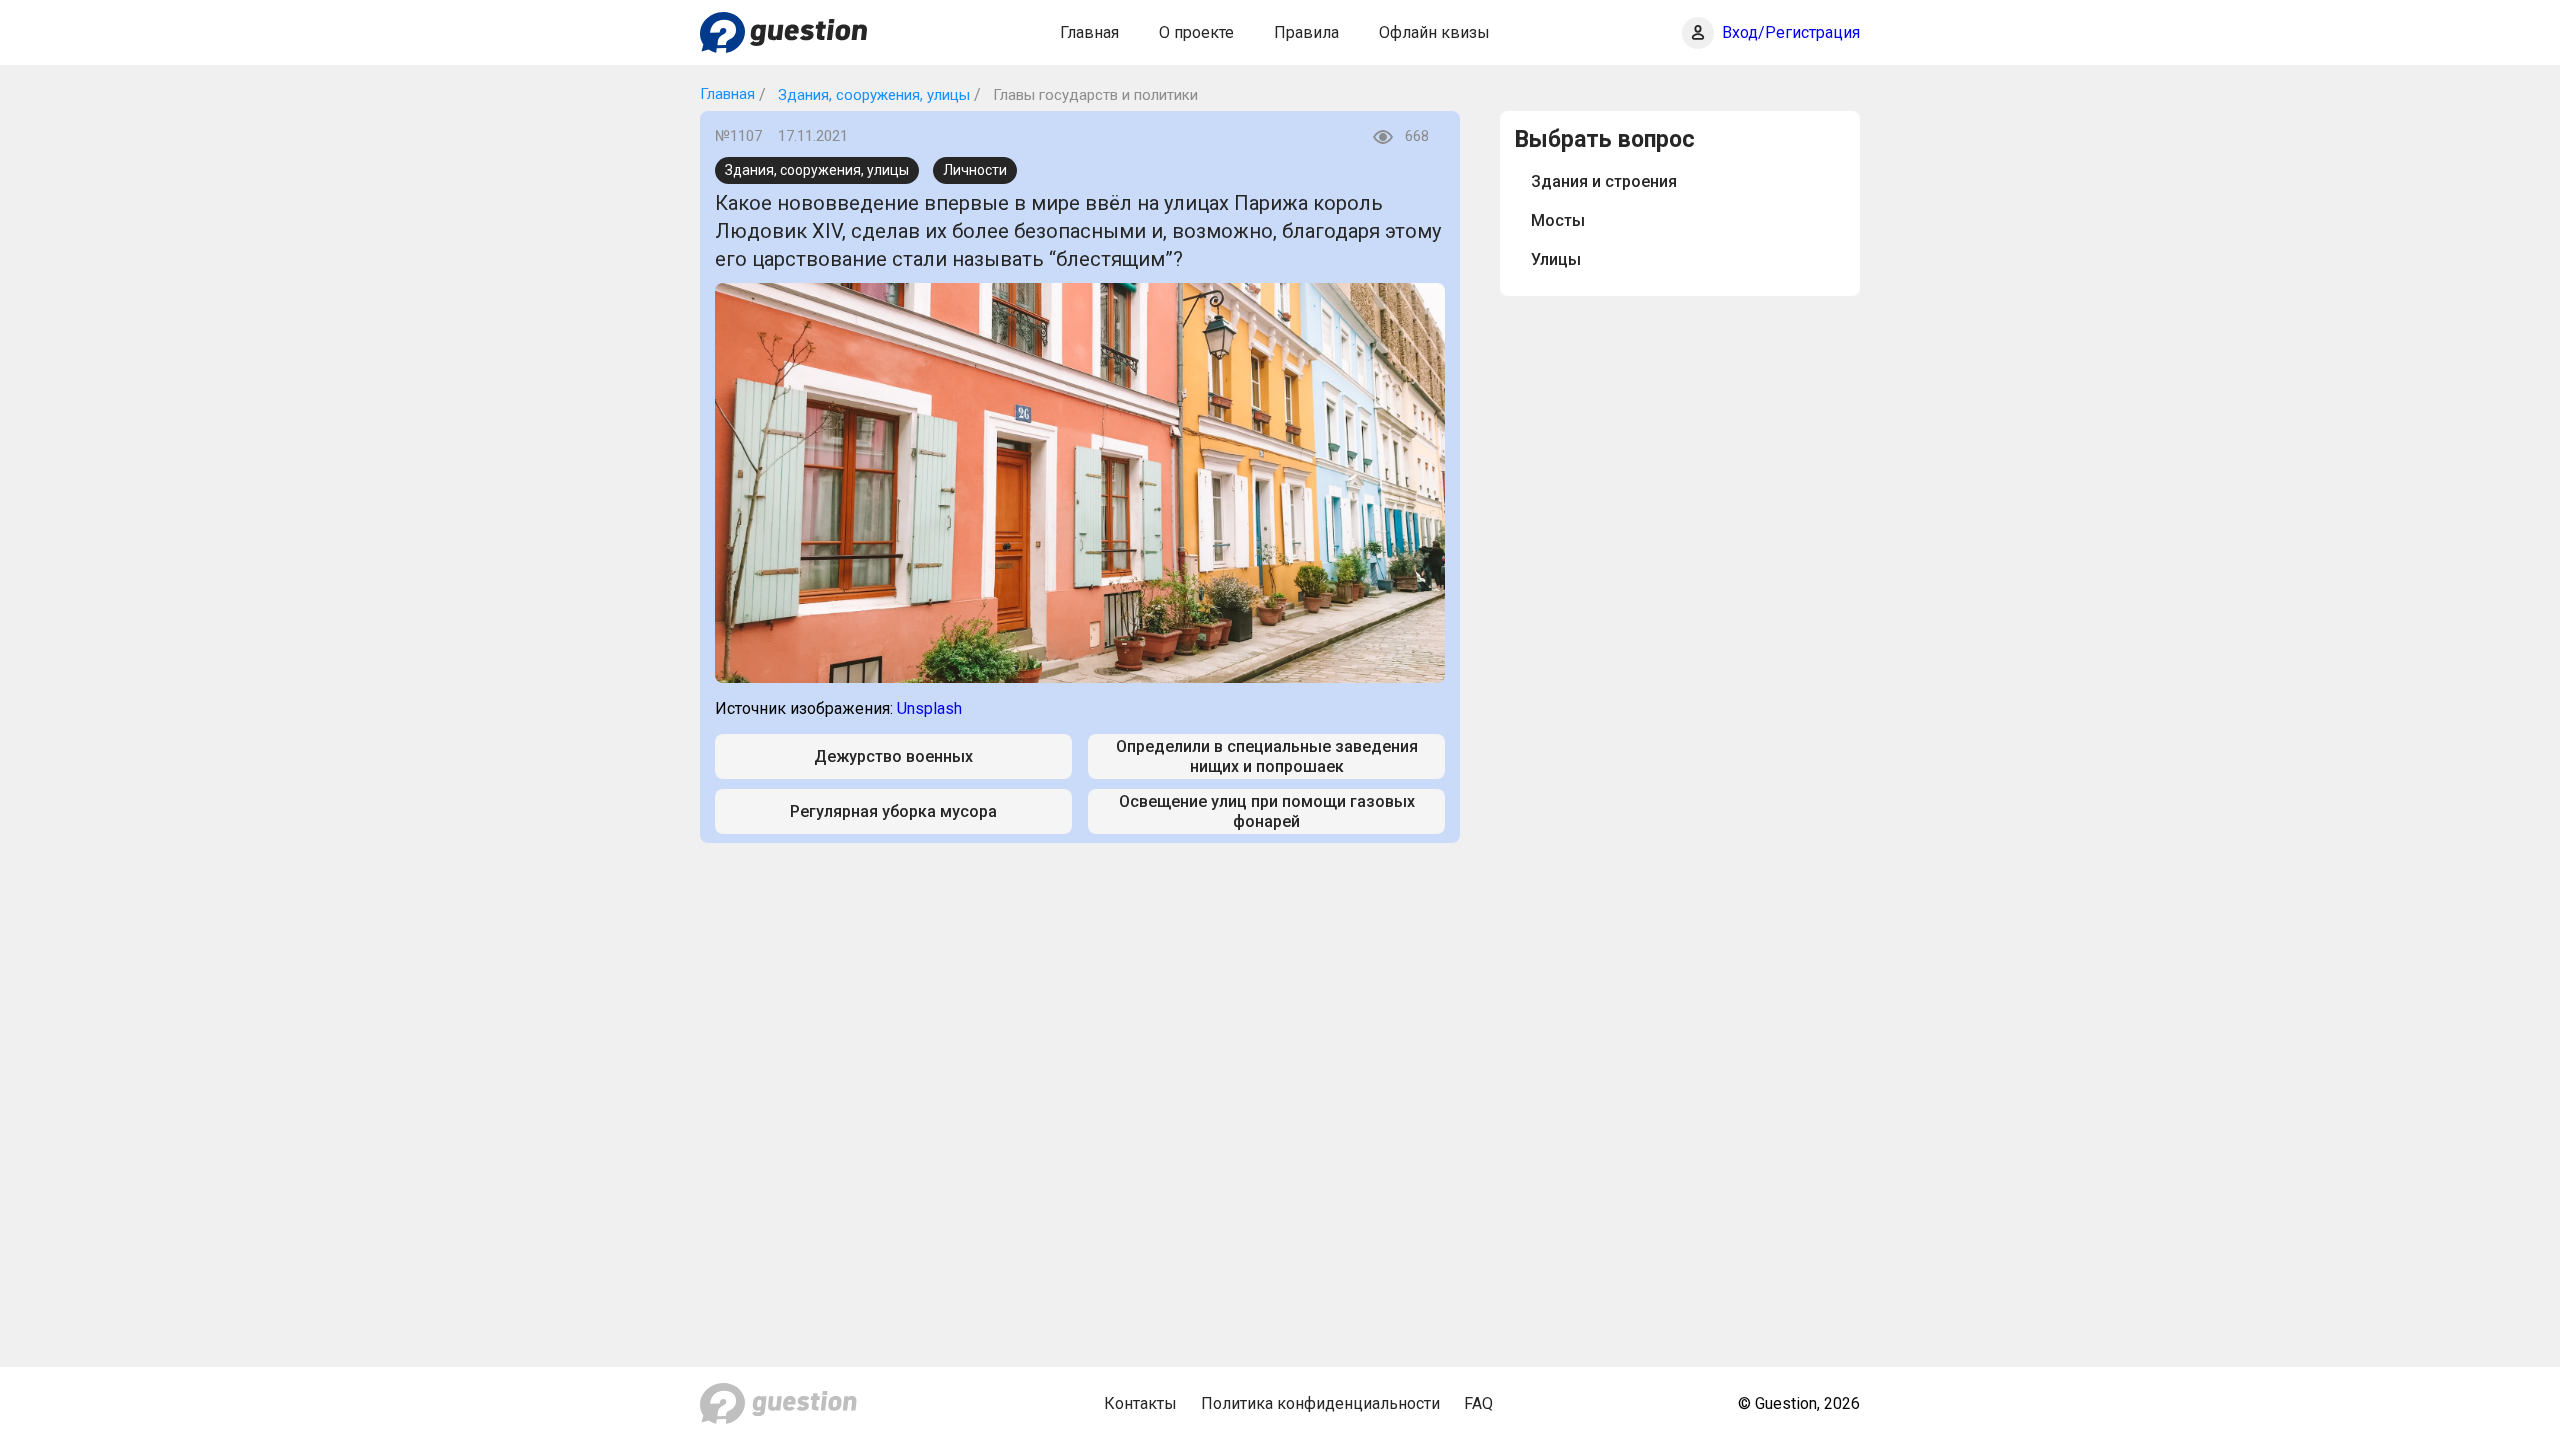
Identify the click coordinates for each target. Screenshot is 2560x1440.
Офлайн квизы (1434, 32)
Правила (1306, 32)
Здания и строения (1604, 181)
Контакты (1140, 1403)
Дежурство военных (893, 756)
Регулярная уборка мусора (893, 811)
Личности (975, 170)
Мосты (1558, 220)
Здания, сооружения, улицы (872, 95)
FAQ (1478, 1403)
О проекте (1196, 32)
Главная (1089, 32)
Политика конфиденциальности (1320, 1403)
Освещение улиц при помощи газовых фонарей (1267, 811)
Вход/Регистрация (1791, 32)
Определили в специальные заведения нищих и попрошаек (1267, 756)
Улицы (1556, 259)
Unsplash (929, 708)
